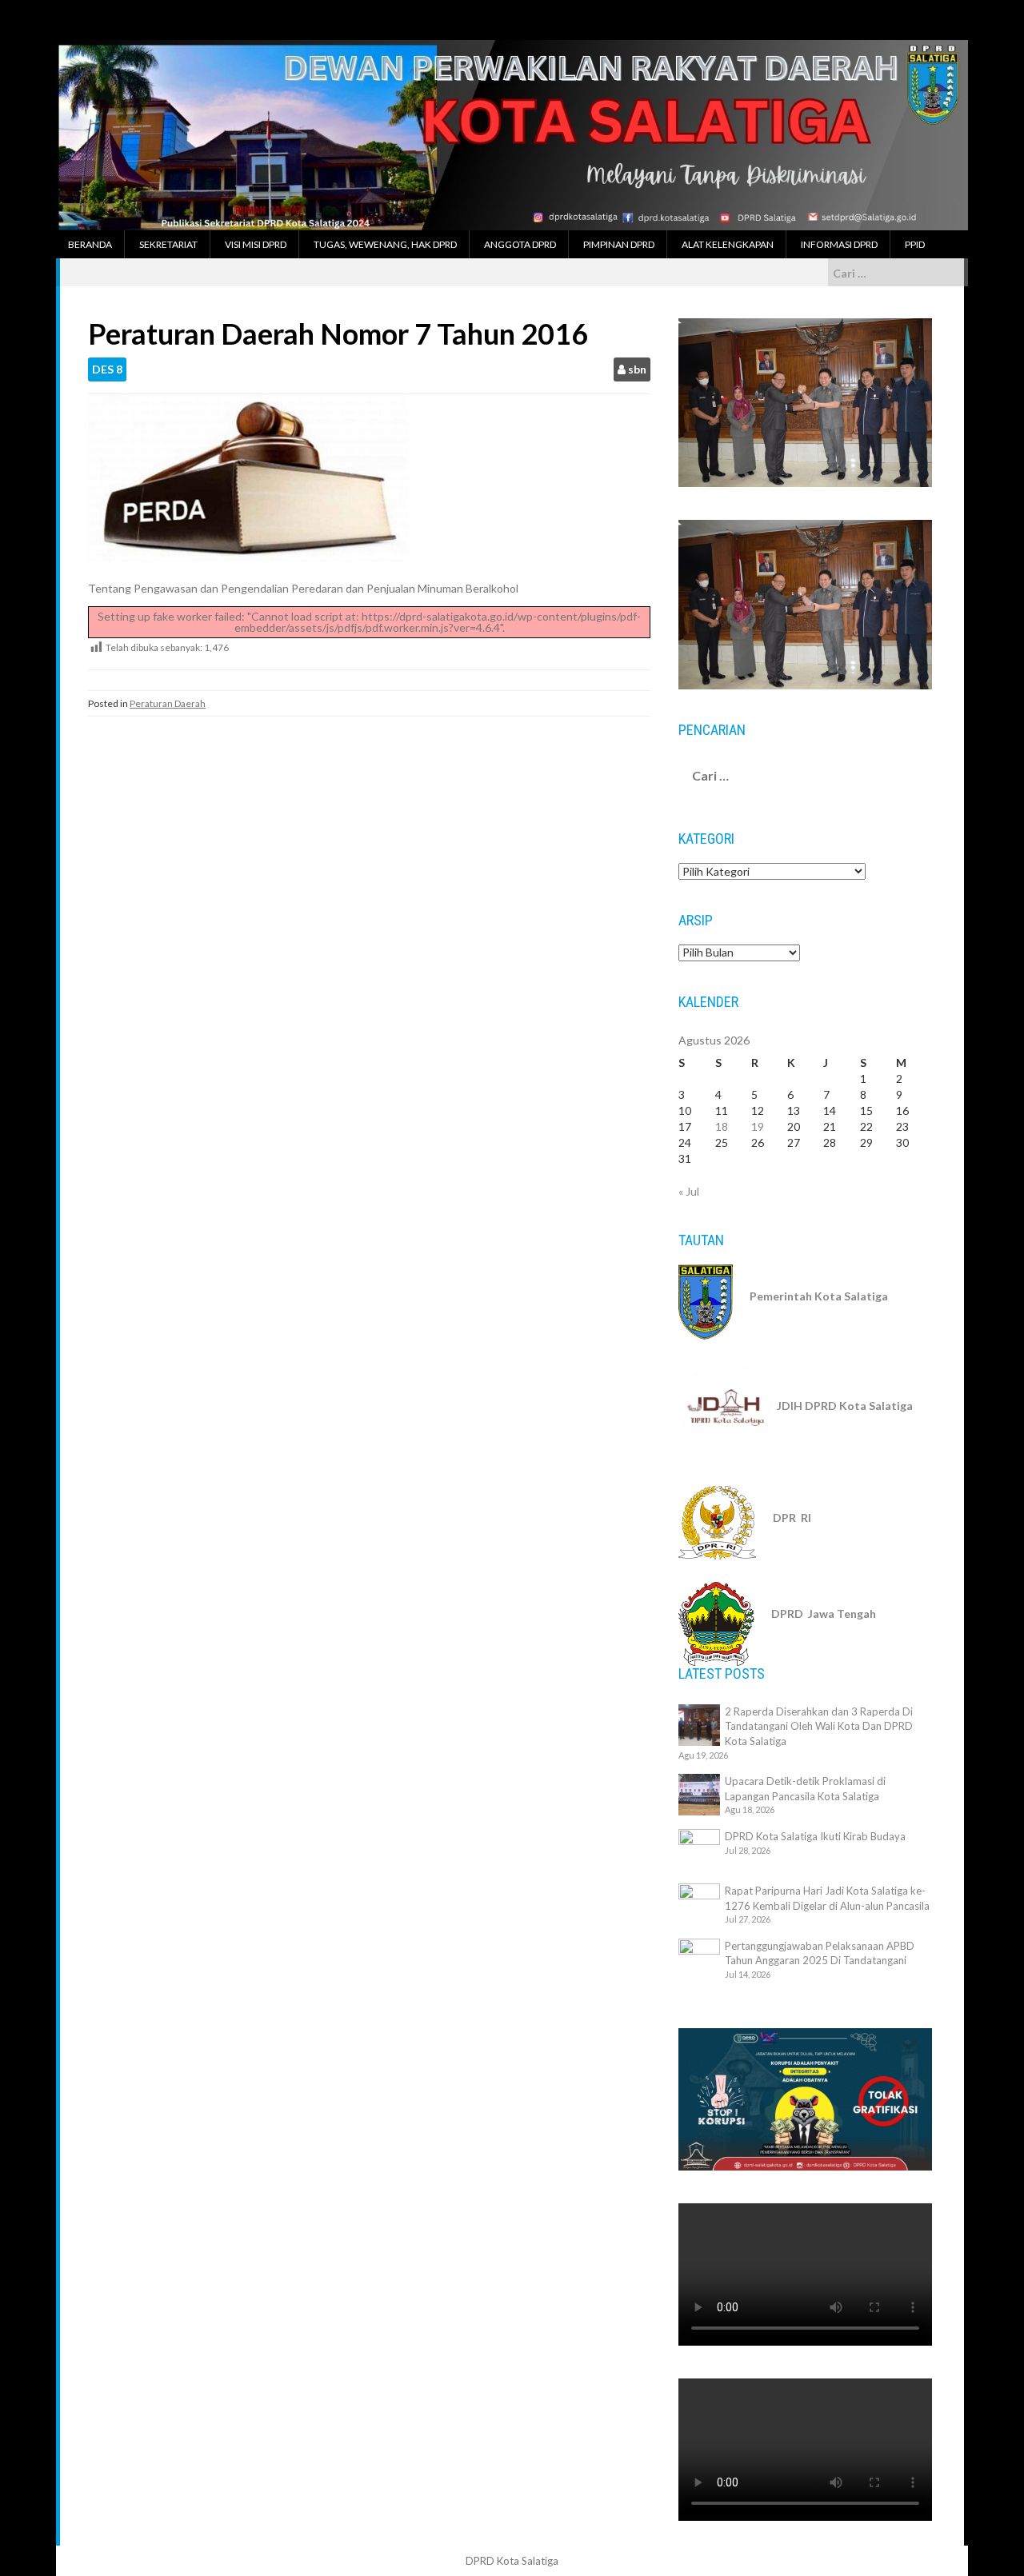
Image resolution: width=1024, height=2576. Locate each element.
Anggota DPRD (520, 244)
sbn (637, 369)
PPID (915, 244)
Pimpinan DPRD (619, 244)
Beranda (90, 244)
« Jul (689, 1191)
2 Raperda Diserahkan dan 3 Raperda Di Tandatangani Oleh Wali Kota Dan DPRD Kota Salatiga (819, 1726)
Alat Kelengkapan (728, 244)
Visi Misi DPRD (256, 244)
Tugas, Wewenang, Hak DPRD (385, 244)
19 (758, 1126)
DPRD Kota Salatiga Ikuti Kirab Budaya (815, 1836)
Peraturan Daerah (168, 703)
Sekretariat (168, 244)
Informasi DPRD (839, 244)
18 (722, 1126)
